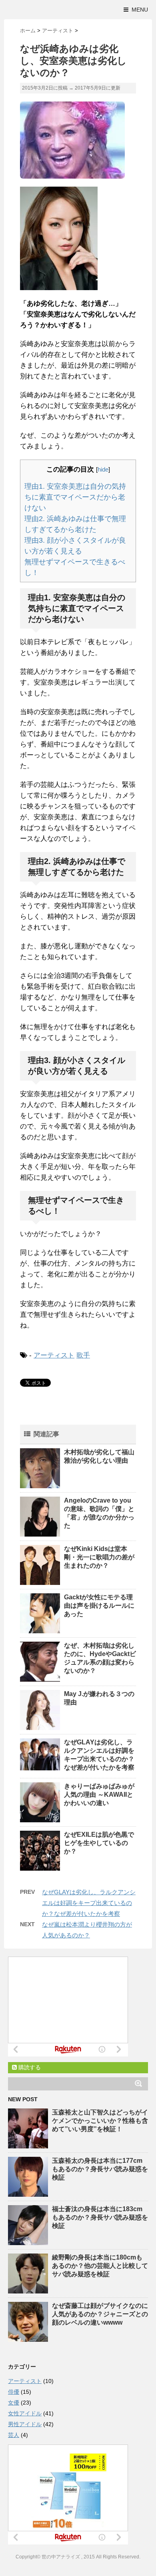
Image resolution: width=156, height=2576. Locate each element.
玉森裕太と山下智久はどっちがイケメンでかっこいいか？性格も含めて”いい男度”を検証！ (100, 2121)
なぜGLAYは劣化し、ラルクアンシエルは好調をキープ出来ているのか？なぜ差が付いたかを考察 (89, 1903)
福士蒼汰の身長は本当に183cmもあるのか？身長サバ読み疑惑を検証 (100, 2217)
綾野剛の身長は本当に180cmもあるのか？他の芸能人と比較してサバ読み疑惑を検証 (100, 2266)
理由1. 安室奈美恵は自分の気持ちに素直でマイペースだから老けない (75, 497)
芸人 (14, 2435)
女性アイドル (25, 2413)
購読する (29, 2067)
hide (103, 469)
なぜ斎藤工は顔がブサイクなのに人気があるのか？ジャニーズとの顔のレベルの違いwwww (100, 2314)
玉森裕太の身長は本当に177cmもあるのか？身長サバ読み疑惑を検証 (100, 2169)
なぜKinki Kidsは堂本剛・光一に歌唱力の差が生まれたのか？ (99, 1557)
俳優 (14, 2392)
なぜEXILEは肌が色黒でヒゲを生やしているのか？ (99, 1843)
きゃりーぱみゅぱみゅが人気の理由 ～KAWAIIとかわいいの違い (99, 1795)
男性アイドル (25, 2424)
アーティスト (54, 1355)
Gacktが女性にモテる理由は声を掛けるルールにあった (99, 1606)
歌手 (83, 1355)
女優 (14, 2403)
